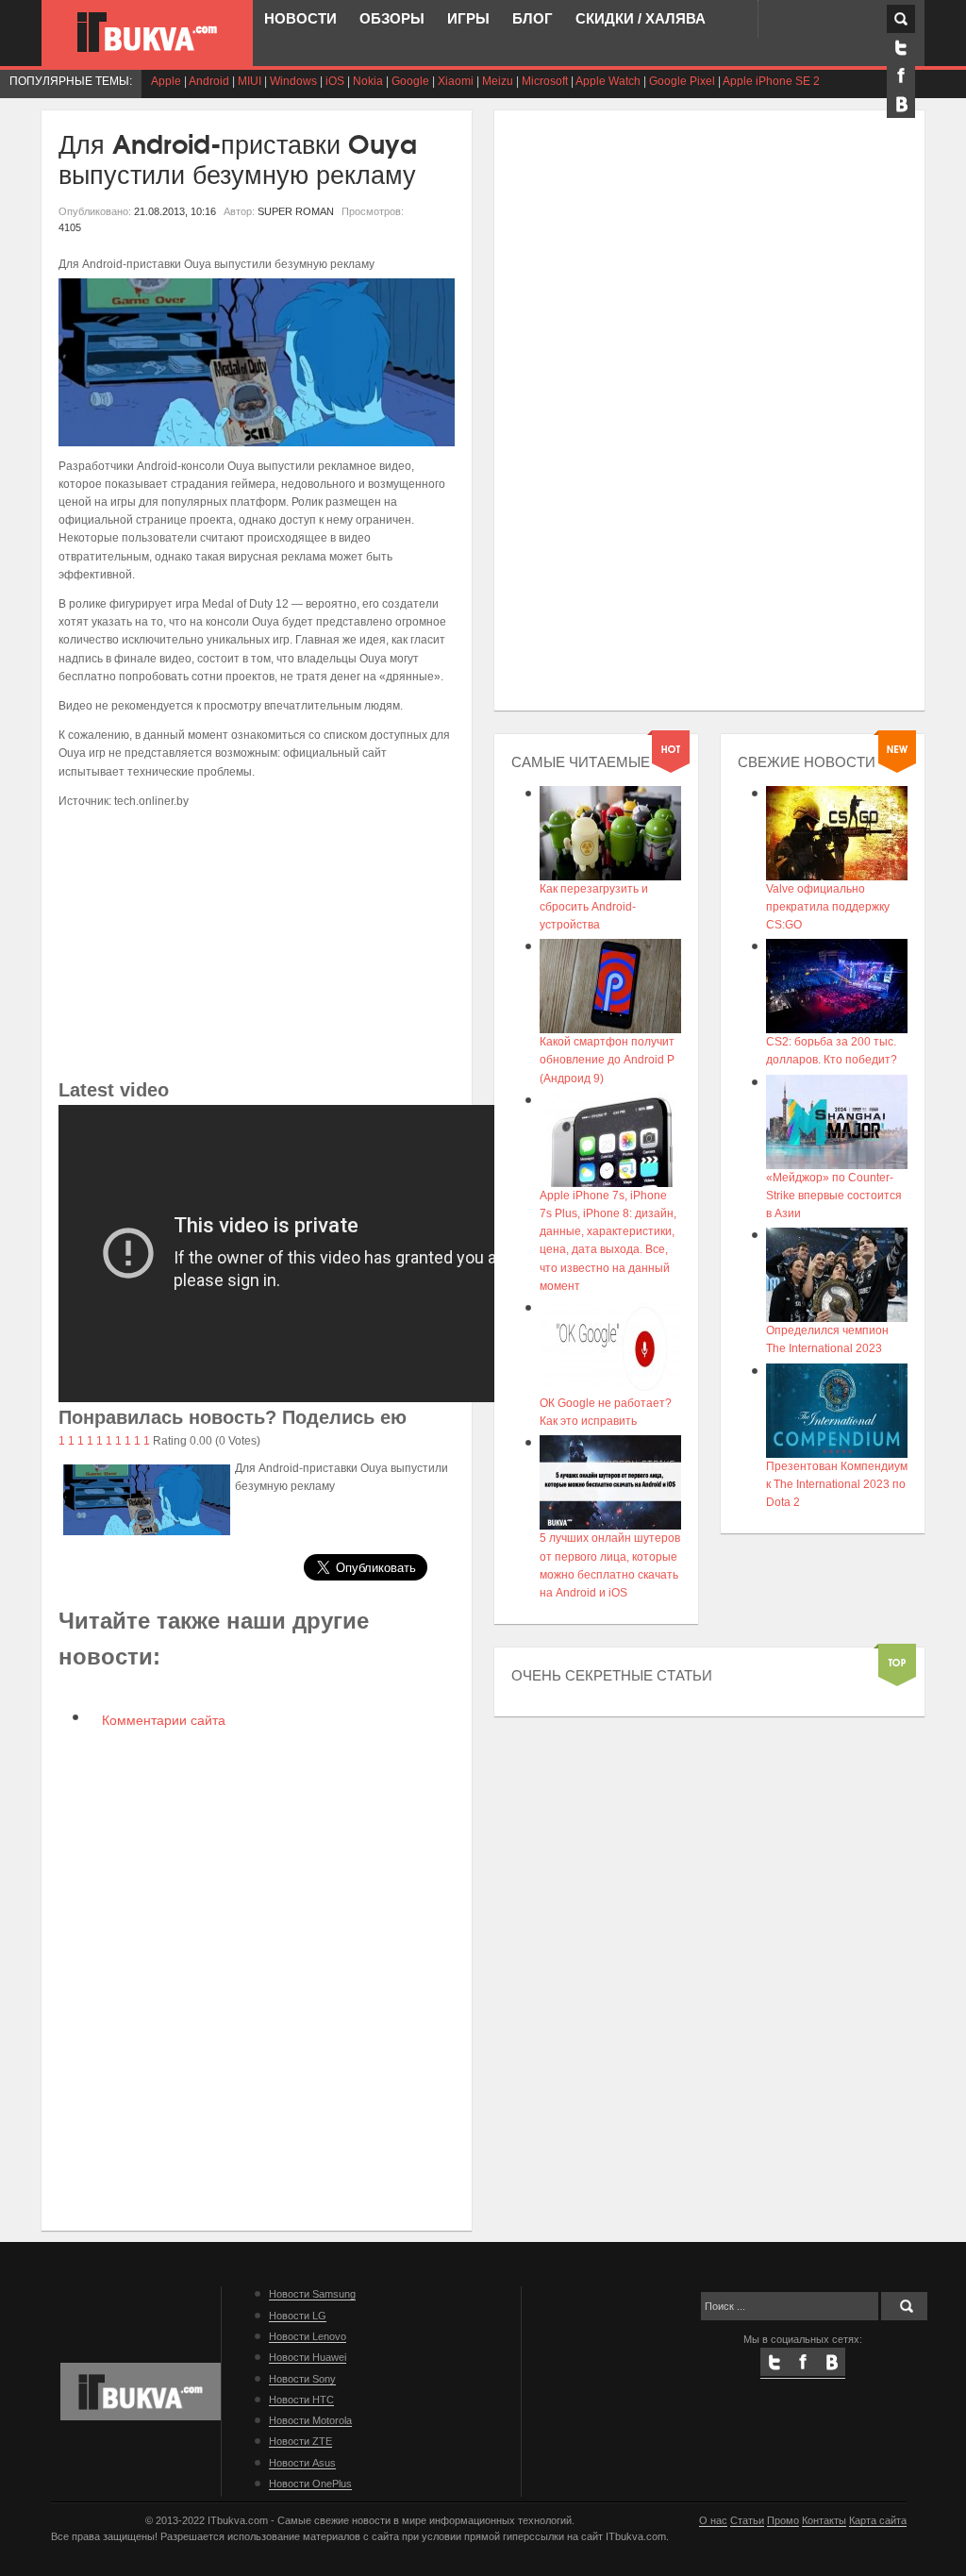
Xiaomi (456, 81)
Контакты (824, 2520)
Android (209, 81)
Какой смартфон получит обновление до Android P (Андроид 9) (607, 1060)
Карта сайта (878, 2520)
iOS (335, 81)
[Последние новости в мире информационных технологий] (147, 32)
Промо (783, 2520)
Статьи (747, 2520)
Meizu (498, 81)
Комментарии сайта (162, 1720)
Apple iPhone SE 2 (771, 81)
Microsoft (545, 81)
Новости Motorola (310, 2420)
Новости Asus (302, 2463)
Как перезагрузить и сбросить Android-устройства (594, 907)
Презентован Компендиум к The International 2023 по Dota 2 (837, 1484)
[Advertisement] (257, 943)
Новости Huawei (308, 2357)
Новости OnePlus (310, 2484)
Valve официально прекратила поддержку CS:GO (828, 907)
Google (410, 81)
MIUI (250, 81)
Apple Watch (608, 81)
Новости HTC (301, 2400)
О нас (713, 2520)
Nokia (368, 81)
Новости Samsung (312, 2294)
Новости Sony (302, 2379)
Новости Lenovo (308, 2336)
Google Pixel (682, 81)
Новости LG (298, 2316)
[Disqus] (257, 1978)
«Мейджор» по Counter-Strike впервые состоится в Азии (834, 1196)
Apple (166, 81)
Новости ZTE (300, 2441)
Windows (293, 81)
